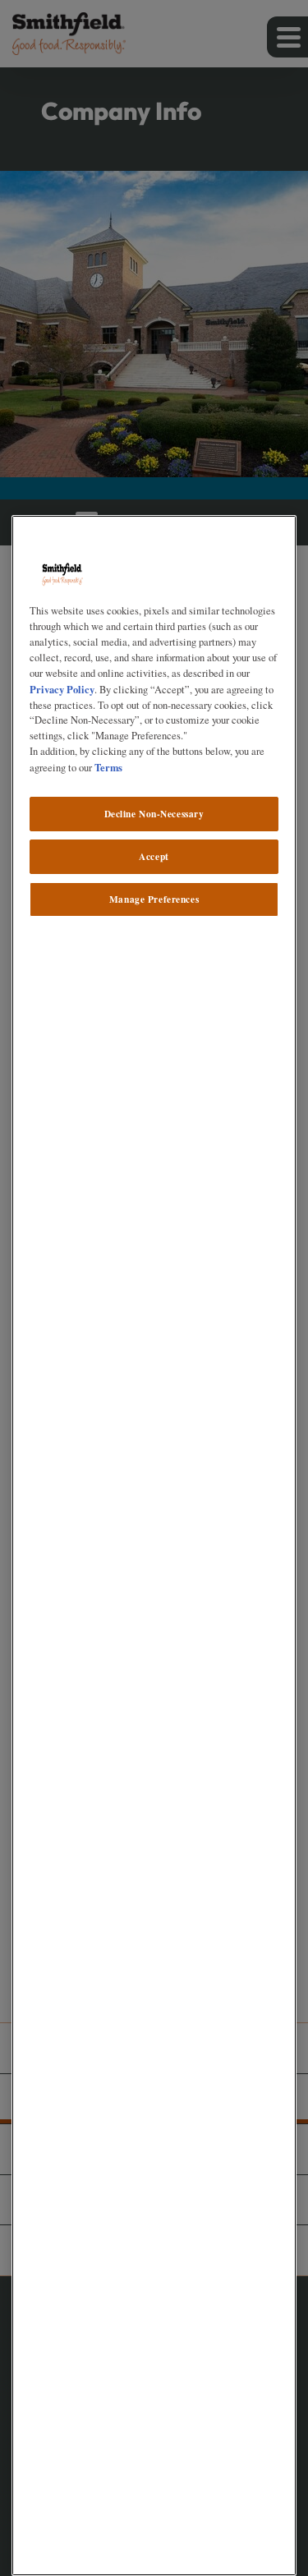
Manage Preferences (154, 899)
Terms (108, 767)
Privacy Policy (62, 689)
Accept (154, 856)
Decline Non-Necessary (154, 814)
